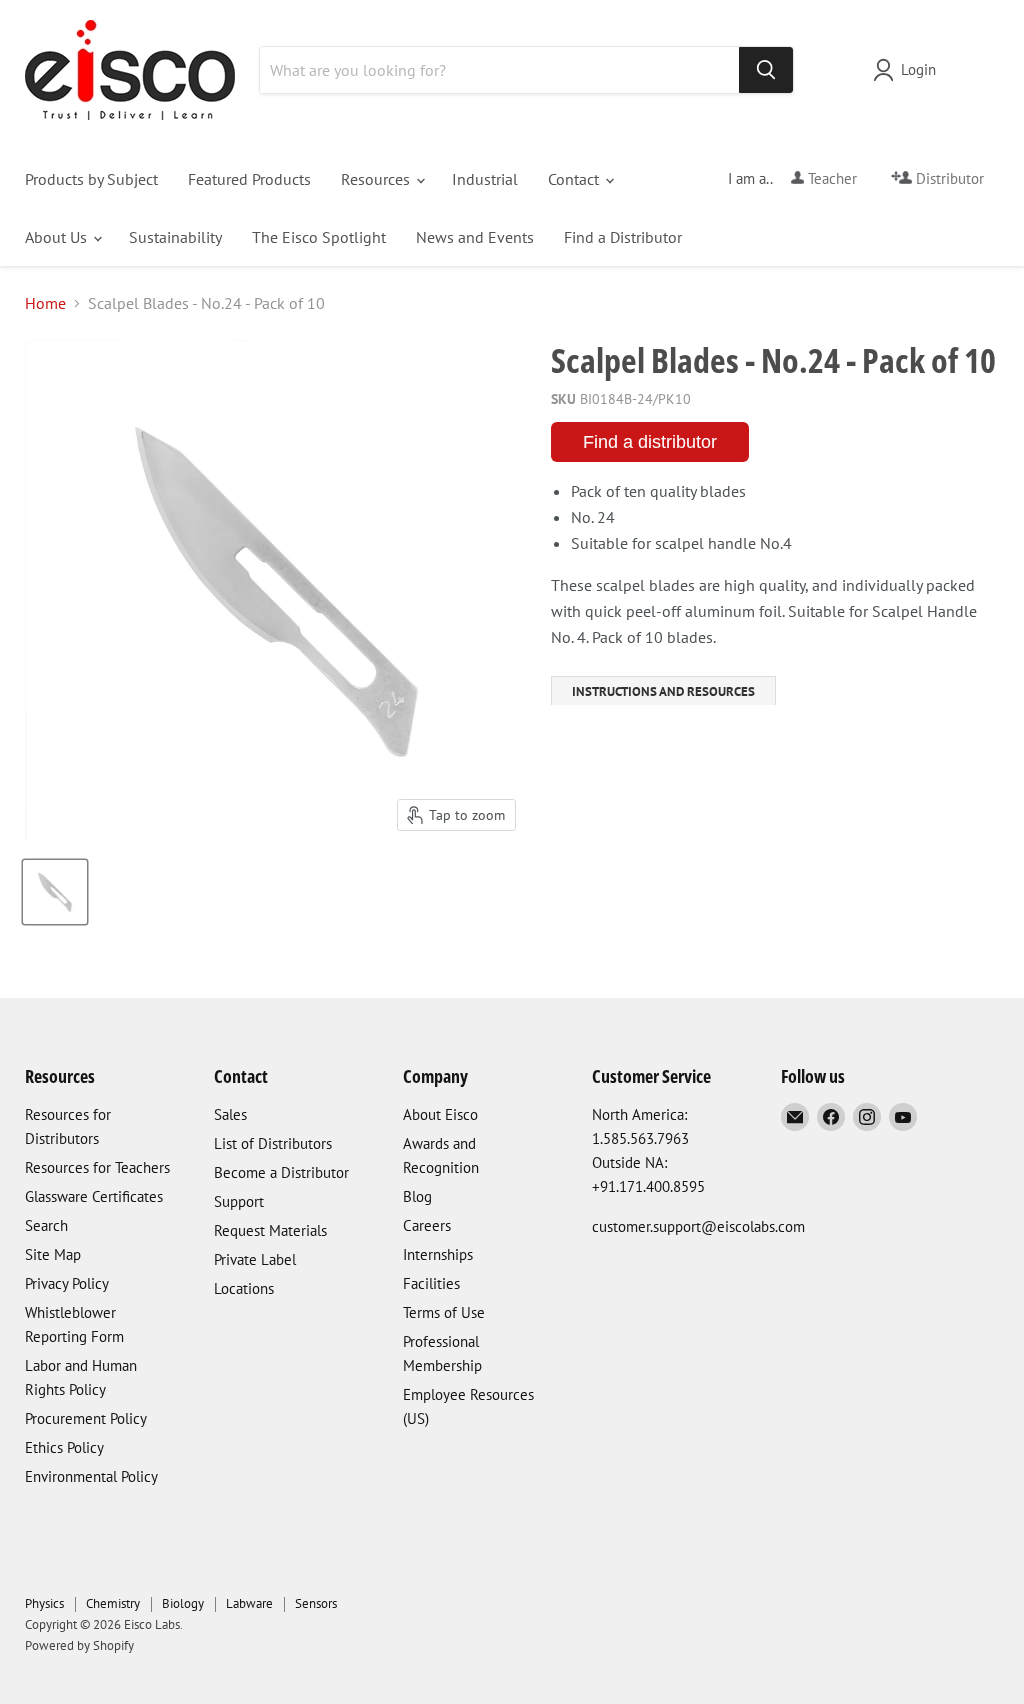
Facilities (431, 1283)
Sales (230, 1114)
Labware (249, 1603)
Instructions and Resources (663, 691)
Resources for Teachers (97, 1167)
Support (239, 1201)
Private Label (255, 1259)
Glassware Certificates (94, 1196)
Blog (417, 1196)
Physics (44, 1603)
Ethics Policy (64, 1447)
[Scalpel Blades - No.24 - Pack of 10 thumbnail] (55, 892)
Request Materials (270, 1230)
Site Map (53, 1254)
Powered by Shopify (79, 1645)
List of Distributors (273, 1143)
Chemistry (113, 1603)
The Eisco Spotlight (319, 237)
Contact (575, 179)
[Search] (766, 70)
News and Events (475, 237)
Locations (244, 1288)
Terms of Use (444, 1312)
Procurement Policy (86, 1418)
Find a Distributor (623, 237)
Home (45, 303)
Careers (427, 1225)
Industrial (485, 179)
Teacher (830, 178)
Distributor (948, 178)
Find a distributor (650, 442)
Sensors (316, 1603)
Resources (377, 179)
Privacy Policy (67, 1283)
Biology (183, 1603)
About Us (58, 237)
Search (46, 1225)
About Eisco (440, 1114)
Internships (438, 1254)
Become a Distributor (281, 1172)
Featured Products (249, 179)
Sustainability (175, 237)
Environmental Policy (91, 1476)
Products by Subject (91, 179)
